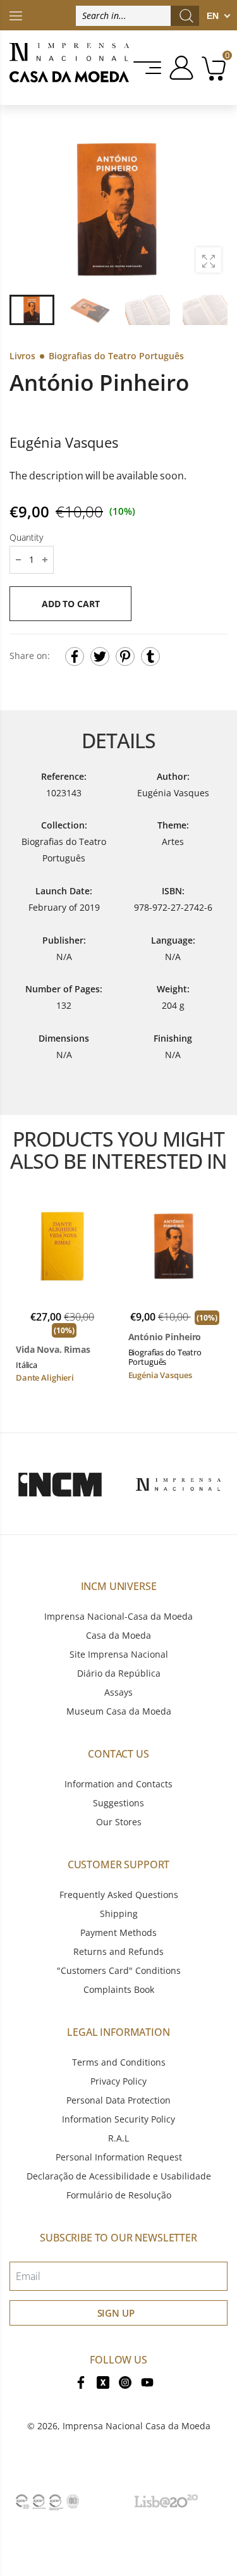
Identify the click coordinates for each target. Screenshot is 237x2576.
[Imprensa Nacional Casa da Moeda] (69, 68)
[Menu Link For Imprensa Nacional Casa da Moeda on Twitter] (103, 2382)
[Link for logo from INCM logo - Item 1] (60, 1484)
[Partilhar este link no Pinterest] (125, 656)
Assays (118, 1692)
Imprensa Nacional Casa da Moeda (137, 2426)
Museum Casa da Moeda (119, 1711)
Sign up (116, 2313)
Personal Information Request (119, 2157)
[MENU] (148, 68)
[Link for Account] (179, 68)
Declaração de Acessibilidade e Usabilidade (119, 2176)
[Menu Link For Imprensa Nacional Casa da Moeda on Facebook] (81, 2382)
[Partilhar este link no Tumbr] (150, 656)
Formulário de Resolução (119, 2195)
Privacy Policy (118, 2081)
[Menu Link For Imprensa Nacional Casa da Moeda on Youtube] (147, 2382)
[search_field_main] (186, 16)
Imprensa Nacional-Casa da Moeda (118, 1616)
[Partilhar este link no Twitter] (100, 656)
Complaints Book (119, 1989)
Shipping (119, 1914)
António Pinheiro (165, 1337)
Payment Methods (118, 1932)
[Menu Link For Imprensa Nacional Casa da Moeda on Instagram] (125, 2382)
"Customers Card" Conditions (119, 1970)
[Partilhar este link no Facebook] (75, 656)
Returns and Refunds (118, 1951)
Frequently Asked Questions (119, 1895)
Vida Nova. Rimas (53, 1350)
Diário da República (119, 1673)
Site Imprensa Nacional (119, 1654)
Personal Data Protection (118, 2100)
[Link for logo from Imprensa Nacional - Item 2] (178, 1484)
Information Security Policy (118, 2119)
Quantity (26, 537)
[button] (211, 209)
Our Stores (119, 1822)
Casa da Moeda (118, 1635)
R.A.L (118, 2138)
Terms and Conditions (119, 2062)
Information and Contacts (118, 1784)
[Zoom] (209, 260)
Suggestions (118, 1803)
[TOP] (16, 15)
